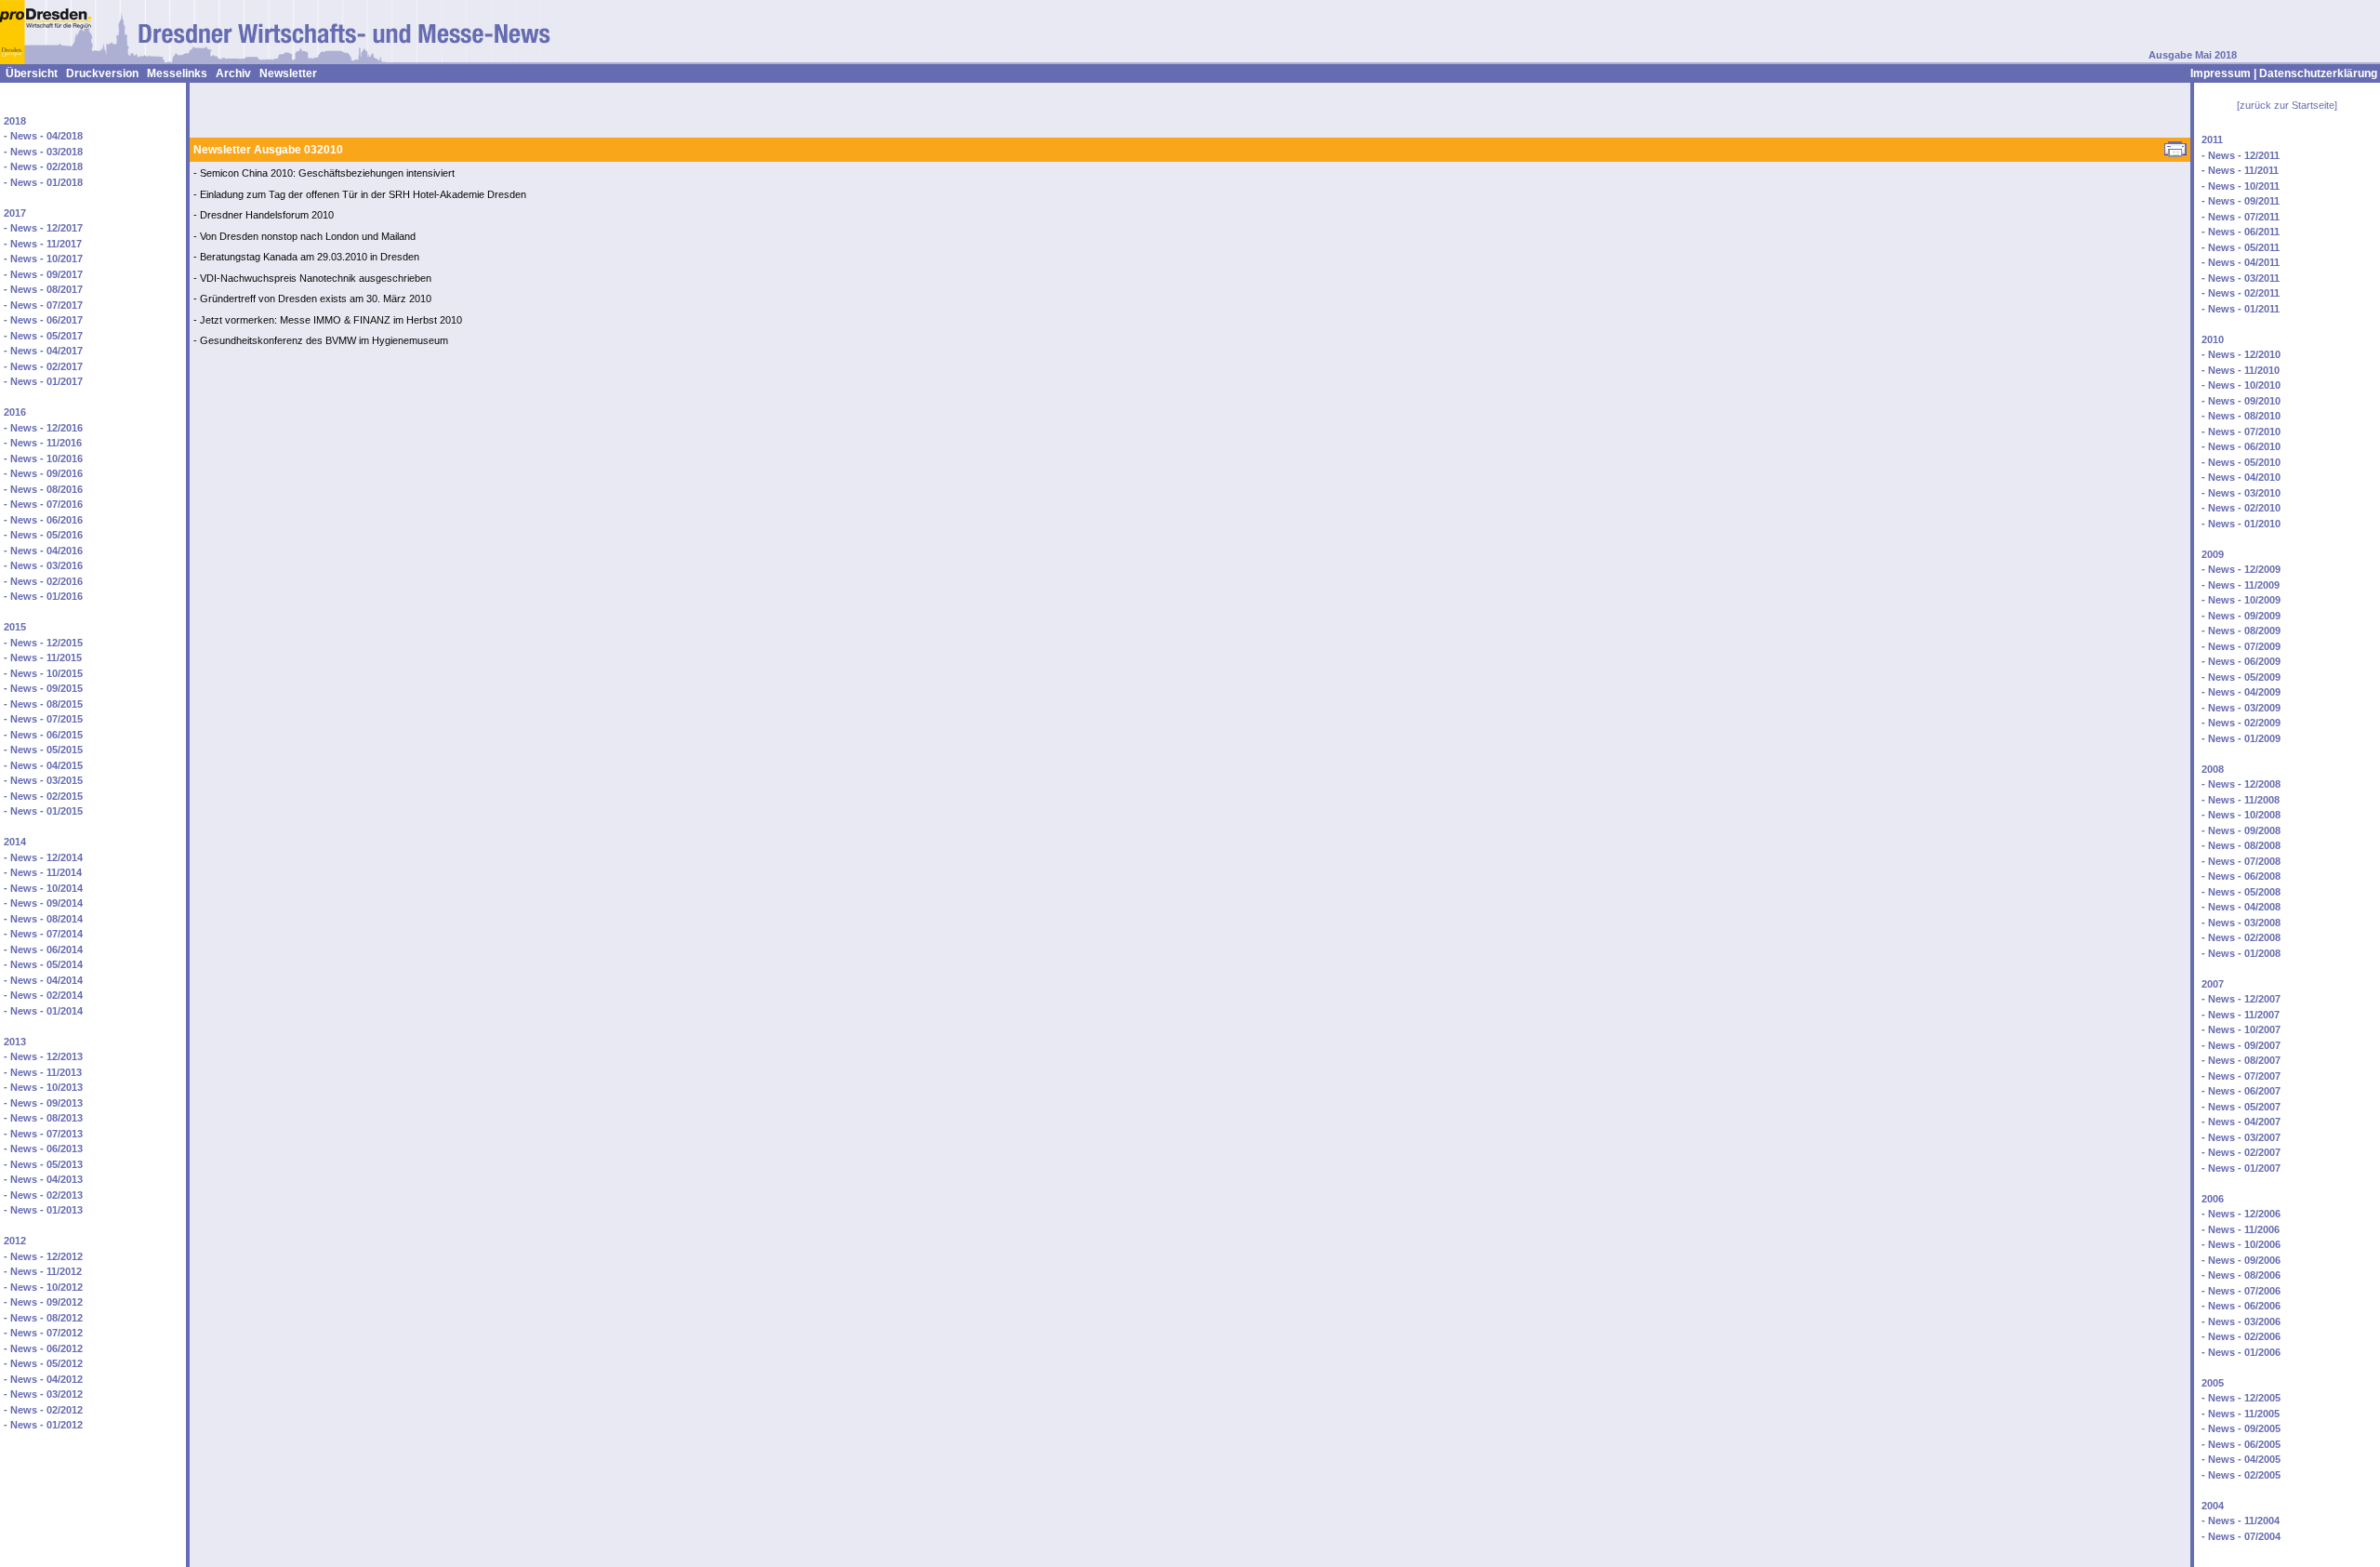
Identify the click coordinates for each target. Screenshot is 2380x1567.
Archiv (233, 73)
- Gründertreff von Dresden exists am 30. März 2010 (312, 299)
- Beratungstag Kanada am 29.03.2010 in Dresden (306, 257)
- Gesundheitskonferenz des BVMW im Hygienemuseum (321, 340)
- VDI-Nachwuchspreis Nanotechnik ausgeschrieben (312, 278)
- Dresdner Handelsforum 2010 (264, 215)
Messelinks (177, 73)
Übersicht (32, 73)
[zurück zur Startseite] (2287, 105)
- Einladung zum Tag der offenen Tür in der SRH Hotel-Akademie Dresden (360, 194)
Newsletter (288, 73)
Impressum (2221, 73)
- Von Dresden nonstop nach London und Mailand (304, 236)
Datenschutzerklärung (2318, 73)
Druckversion (102, 73)
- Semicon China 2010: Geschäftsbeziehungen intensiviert (324, 173)
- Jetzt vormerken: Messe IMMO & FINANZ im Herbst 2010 (328, 320)
